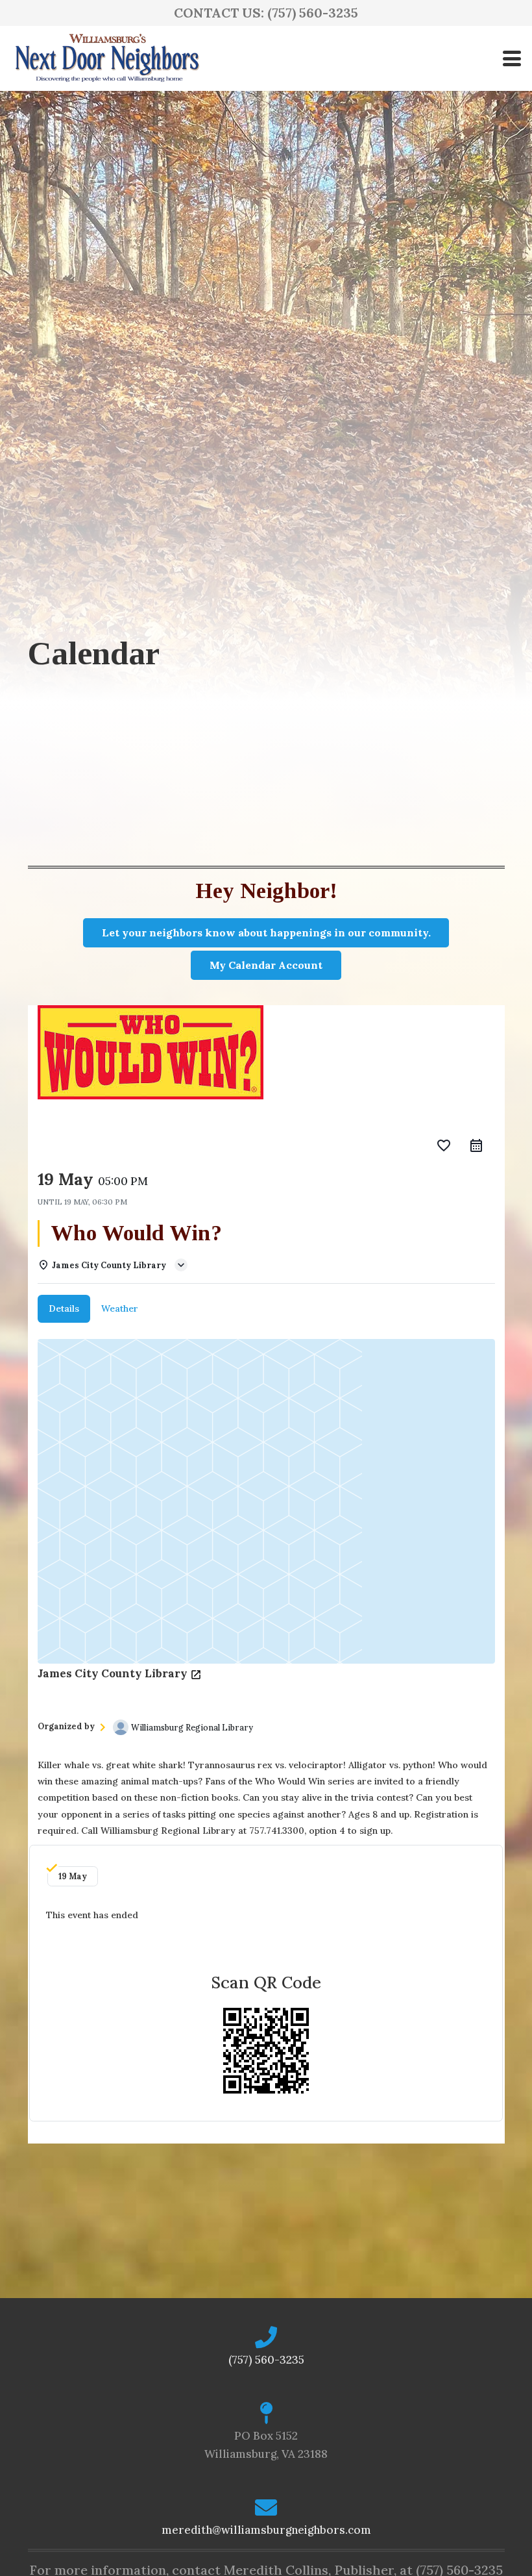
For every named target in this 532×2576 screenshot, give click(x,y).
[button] (512, 58)
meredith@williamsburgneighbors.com (266, 2530)
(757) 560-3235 (266, 2360)
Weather (120, 1308)
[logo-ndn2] (107, 58)
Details (64, 1308)
